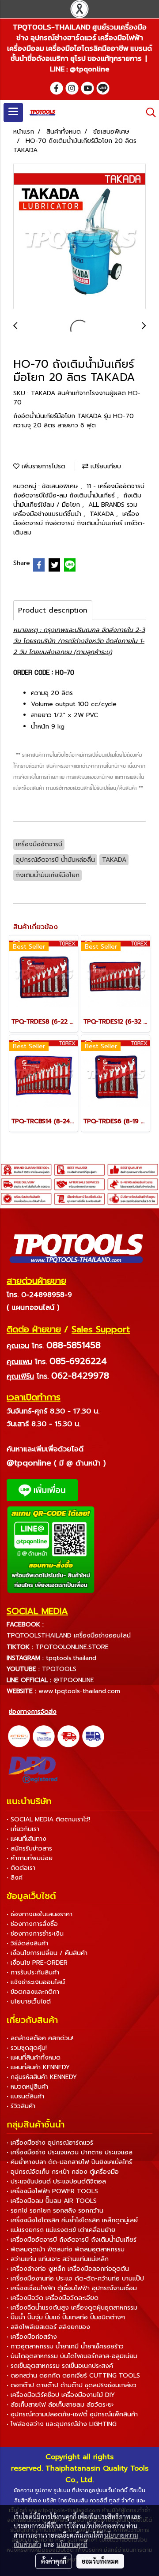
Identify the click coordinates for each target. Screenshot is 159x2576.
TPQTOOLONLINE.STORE (72, 1647)
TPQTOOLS (59, 1669)
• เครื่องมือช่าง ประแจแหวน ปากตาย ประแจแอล (70, 2152)
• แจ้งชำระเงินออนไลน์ (36, 1982)
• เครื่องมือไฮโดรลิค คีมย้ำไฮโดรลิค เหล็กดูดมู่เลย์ (72, 2220)
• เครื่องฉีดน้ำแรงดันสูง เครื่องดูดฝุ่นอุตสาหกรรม (72, 2308)
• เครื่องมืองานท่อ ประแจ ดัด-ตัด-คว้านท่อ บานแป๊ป (75, 2279)
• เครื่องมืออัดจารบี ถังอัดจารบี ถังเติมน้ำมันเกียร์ (72, 2240)
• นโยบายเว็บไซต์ (29, 2002)
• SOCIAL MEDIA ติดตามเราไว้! (48, 1819)
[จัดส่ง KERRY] (19, 1736)
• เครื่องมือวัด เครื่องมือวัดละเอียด (53, 2298)
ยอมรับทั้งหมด (100, 2561)
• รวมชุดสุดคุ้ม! (27, 2048)
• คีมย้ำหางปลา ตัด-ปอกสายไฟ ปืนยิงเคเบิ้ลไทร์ (69, 2162)
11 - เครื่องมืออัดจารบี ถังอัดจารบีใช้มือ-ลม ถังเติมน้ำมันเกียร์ (79, 491)
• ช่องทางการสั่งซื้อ (32, 1924)
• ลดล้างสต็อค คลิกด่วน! (40, 2038)
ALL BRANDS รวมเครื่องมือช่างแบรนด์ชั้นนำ (75, 509)
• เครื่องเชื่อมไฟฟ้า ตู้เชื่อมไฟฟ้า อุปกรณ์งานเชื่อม (72, 2288)
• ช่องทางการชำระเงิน (35, 1934)
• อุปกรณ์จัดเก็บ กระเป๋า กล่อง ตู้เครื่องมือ (63, 2172)
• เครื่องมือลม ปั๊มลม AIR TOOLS (52, 2201)
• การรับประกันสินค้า (33, 1972)
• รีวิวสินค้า (21, 2106)
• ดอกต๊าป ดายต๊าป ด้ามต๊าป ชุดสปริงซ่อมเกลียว (72, 2385)
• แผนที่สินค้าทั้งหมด (34, 2058)
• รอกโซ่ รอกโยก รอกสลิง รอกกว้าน (55, 2211)
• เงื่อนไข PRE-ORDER (37, 1963)
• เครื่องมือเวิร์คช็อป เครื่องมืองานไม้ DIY (61, 2395)
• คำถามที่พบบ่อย (30, 1858)
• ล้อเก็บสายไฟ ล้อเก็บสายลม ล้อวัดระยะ (60, 2405)
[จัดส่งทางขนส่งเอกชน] (93, 1736)
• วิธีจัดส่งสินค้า (27, 1943)
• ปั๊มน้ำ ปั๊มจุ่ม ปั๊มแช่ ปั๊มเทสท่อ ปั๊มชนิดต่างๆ (66, 2317)
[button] (148, 112)
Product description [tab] (53, 610)
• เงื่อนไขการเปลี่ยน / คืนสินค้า (47, 1953)
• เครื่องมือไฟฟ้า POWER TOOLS (52, 2191)
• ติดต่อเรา (21, 1868)
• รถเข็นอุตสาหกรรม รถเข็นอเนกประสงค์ (60, 2366)
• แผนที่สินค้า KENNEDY (38, 2067)
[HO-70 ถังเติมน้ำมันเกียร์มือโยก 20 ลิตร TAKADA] (79, 237)
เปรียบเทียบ (105, 466)
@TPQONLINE (74, 1680)
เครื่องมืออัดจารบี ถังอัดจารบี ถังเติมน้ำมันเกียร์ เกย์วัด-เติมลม (79, 523)
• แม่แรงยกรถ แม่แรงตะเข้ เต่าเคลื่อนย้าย (61, 2230)
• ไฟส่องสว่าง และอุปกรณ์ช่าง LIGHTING (62, 2424)
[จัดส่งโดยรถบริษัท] (68, 1736)
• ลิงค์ (15, 1878)
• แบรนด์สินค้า (25, 2096)
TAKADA (103, 514)
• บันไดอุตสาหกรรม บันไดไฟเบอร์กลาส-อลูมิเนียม (72, 2356)
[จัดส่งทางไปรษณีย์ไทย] (44, 1736)
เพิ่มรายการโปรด (42, 466)
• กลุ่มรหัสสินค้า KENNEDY (42, 2077)
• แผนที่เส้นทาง (26, 1839)
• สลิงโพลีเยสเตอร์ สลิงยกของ (48, 2327)
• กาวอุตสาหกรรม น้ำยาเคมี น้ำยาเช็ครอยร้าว (65, 2346)
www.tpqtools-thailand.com (79, 1691)
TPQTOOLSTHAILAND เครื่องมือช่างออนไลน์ (69, 1636)
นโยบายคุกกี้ (72, 2544)
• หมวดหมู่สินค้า (27, 2087)
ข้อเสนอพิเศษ (61, 486)
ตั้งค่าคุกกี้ (54, 2561)
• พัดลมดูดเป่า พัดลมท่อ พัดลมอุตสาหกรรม (66, 2249)
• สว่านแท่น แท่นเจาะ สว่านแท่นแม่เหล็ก (58, 2259)
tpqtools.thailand (71, 1658)
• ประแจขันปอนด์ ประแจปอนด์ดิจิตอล (56, 2182)
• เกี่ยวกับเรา (23, 1829)
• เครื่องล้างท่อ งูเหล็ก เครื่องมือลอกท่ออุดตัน (68, 2269)
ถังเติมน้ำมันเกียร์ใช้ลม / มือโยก (77, 500)
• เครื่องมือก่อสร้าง (32, 2337)
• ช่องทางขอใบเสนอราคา (40, 1914)
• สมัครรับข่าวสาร (29, 1849)
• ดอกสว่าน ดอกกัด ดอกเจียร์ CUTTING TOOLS (73, 2376)
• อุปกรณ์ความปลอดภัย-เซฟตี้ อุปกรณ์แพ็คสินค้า (72, 2414)
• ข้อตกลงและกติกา (33, 1992)
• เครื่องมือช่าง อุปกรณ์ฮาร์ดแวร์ (50, 2143)
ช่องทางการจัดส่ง (33, 1712)
